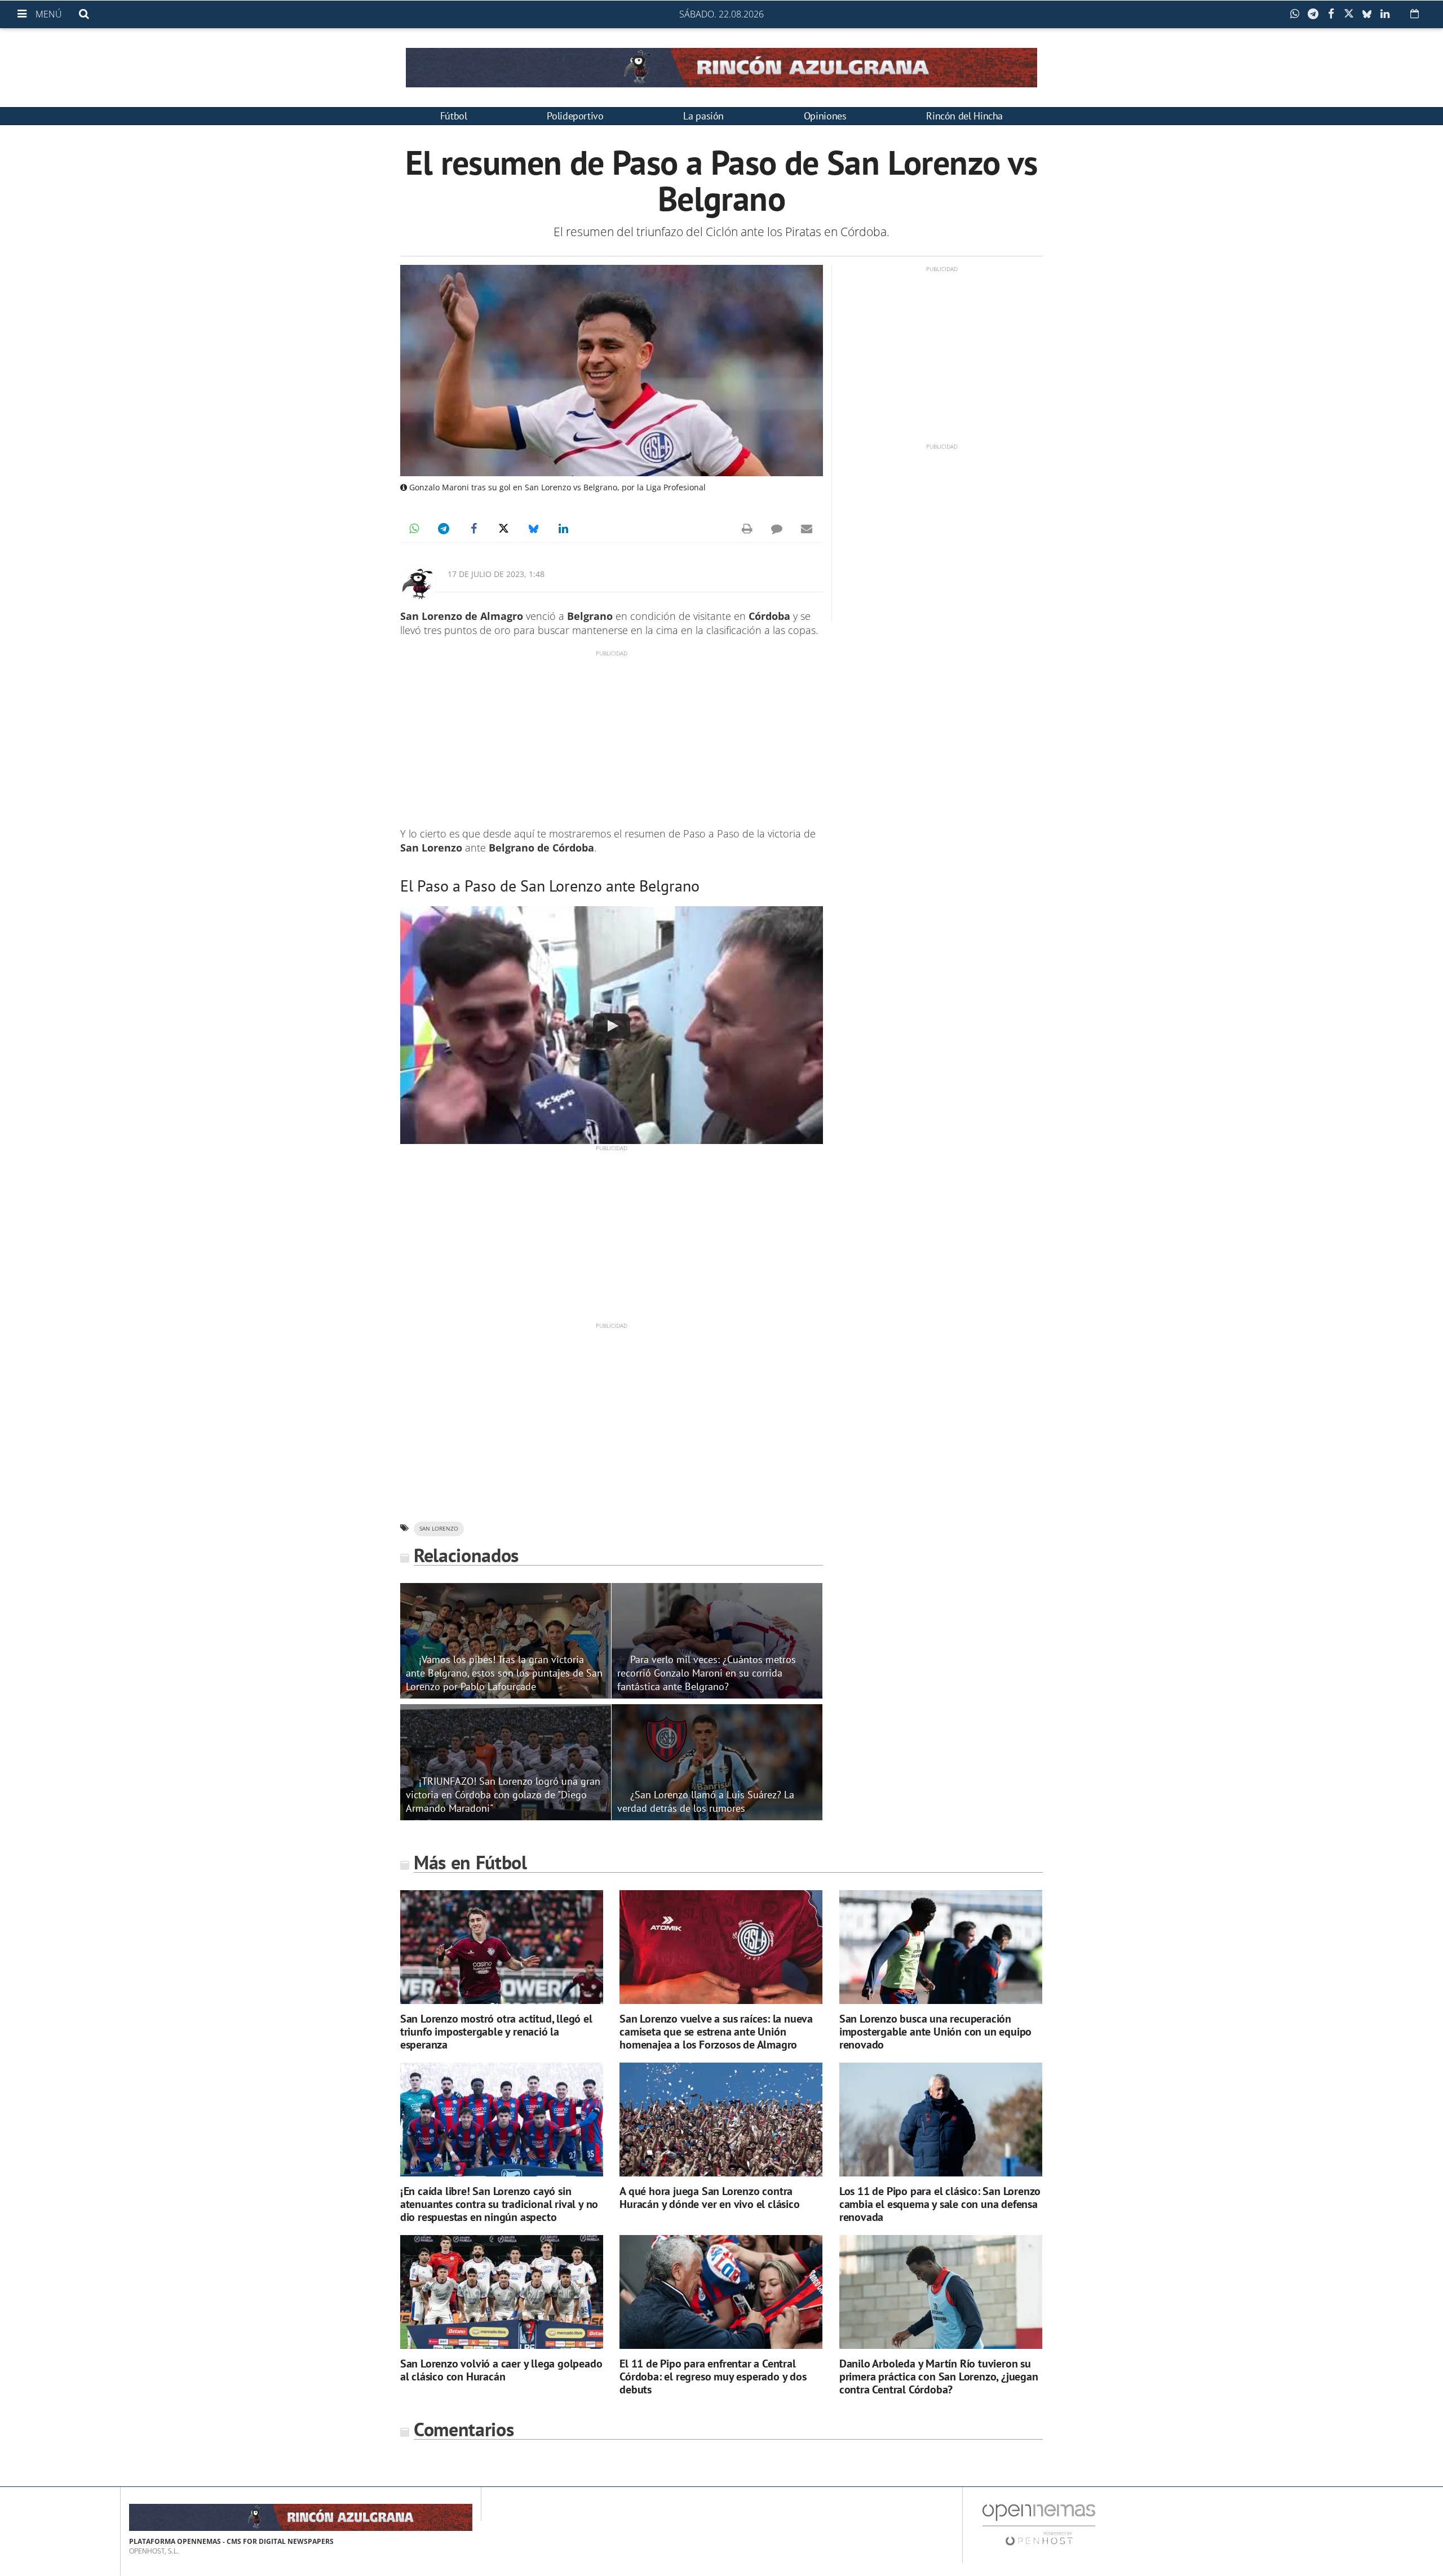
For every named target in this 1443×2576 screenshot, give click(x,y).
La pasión (703, 116)
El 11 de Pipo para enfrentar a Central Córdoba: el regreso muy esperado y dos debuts (713, 2377)
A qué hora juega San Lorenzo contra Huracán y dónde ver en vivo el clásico (709, 2198)
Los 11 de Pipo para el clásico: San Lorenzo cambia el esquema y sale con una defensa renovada (940, 2204)
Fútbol (454, 116)
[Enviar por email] (807, 529)
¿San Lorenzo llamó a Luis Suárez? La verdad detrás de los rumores (706, 1801)
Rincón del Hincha (964, 116)
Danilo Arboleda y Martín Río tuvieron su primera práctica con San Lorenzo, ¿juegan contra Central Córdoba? (939, 2377)
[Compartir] (1298, 14)
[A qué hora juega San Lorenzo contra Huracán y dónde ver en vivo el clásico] (721, 2120)
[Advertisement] (612, 737)
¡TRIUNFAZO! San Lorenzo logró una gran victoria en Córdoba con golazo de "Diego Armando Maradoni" (503, 1794)
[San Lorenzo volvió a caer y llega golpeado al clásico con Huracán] (502, 2292)
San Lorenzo (439, 1529)
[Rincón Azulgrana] (721, 68)
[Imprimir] (747, 529)
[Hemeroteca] (1415, 14)
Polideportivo (575, 116)
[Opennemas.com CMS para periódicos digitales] (1039, 2524)
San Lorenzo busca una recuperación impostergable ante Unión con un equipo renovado (935, 2032)
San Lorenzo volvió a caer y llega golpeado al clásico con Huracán (501, 2370)
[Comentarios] (777, 529)
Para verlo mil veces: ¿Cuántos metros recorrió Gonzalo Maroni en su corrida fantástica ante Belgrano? (707, 1673)
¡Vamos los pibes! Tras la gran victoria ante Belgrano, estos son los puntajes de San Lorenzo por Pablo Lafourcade (504, 1673)
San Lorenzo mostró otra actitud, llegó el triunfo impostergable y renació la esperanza (496, 2032)
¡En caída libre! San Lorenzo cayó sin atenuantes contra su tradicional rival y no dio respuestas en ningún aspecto (499, 2204)
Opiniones (825, 116)
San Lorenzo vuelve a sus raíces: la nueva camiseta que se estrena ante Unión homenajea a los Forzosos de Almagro (716, 2032)
